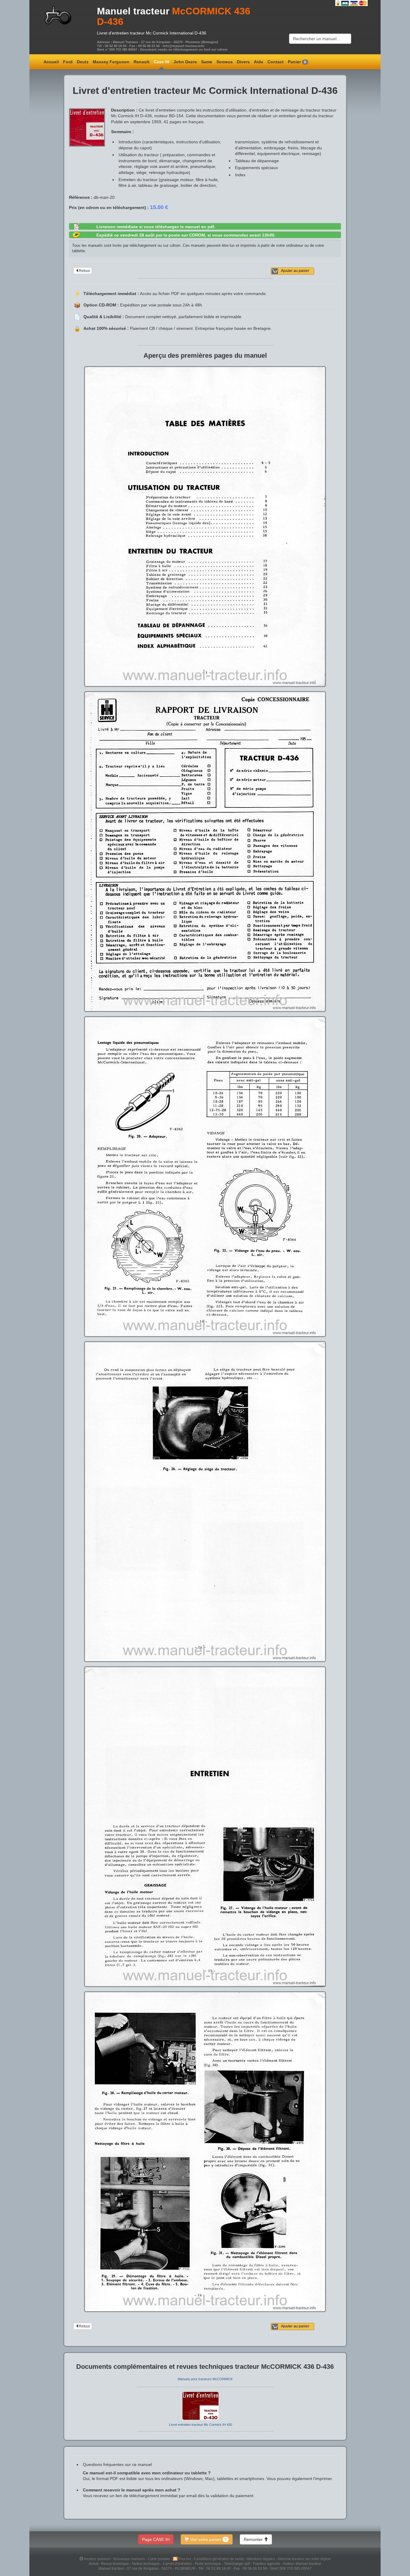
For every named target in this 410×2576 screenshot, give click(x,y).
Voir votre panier (208, 2539)
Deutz (83, 62)
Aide (259, 62)
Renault (142, 62)
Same (207, 62)
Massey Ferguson (111, 62)
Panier (297, 62)
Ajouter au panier (295, 271)
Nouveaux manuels (130, 2559)
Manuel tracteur (133, 11)
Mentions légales (261, 2559)
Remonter (254, 2539)
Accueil (51, 62)
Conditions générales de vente (219, 2559)
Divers (243, 62)
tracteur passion (97, 2559)
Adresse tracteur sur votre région (304, 2559)
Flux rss (185, 2559)
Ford (68, 62)
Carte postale (159, 2559)
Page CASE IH (156, 2539)
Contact (276, 62)
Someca (225, 62)
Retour (84, 271)
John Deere (185, 62)
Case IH (161, 62)
